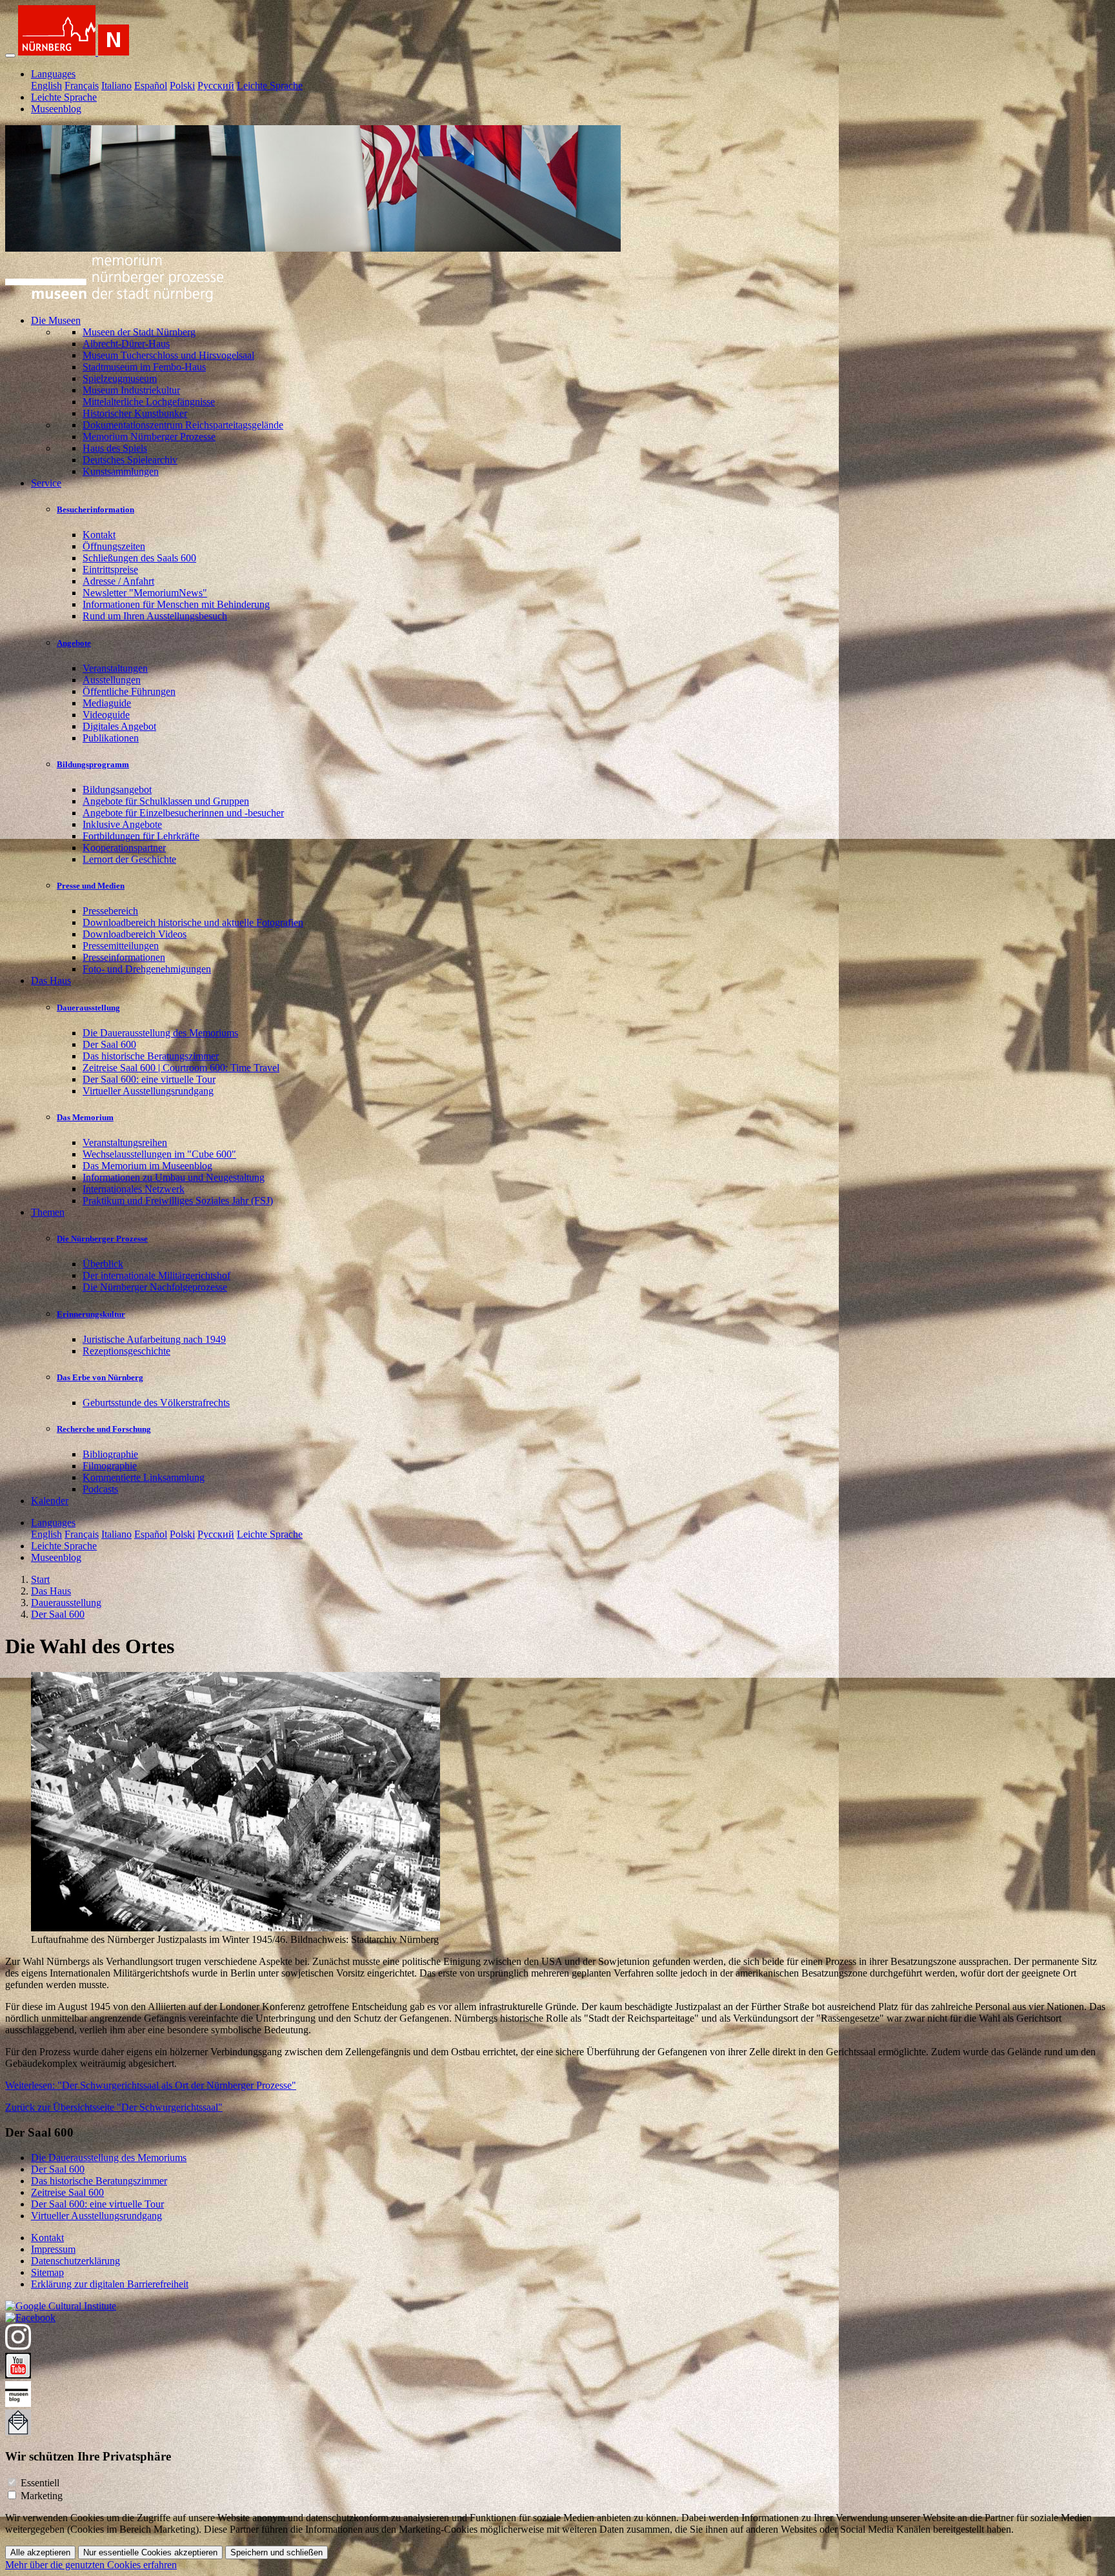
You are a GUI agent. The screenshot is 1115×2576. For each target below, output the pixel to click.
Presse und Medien (91, 886)
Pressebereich (110, 911)
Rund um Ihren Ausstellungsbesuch (155, 616)
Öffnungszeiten (114, 546)
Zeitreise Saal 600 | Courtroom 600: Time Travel (181, 1068)
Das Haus (51, 1591)
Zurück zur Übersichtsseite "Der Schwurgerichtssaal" (114, 2107)
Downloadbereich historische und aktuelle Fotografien (193, 922)
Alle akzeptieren (40, 2552)
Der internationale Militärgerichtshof (156, 1275)
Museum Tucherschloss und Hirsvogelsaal (168, 355)
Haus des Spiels (115, 448)
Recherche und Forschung (104, 1429)
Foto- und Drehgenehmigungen (147, 969)
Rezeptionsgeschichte (126, 1351)
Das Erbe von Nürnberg (100, 1377)
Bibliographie (110, 1454)
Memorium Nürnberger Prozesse (149, 437)
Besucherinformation (95, 509)
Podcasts (100, 1489)
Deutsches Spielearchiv (130, 460)
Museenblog (56, 109)
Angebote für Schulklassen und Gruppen (166, 801)
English (46, 86)
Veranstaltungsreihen (125, 1142)
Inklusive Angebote (122, 824)
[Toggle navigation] (10, 55)
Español (151, 86)
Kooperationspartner (124, 848)
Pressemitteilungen (121, 946)
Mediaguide (107, 703)
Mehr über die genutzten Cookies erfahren (91, 2565)
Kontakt (99, 535)
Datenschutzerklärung (75, 2261)
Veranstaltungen (115, 668)
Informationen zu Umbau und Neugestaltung (174, 1177)
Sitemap (47, 2272)
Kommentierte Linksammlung (144, 1477)
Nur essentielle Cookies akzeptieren (150, 2552)
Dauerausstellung (88, 1008)
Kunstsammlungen (121, 471)
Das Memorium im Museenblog (147, 1166)
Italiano (116, 86)
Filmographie (110, 1466)
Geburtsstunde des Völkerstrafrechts (156, 1403)
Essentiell (40, 2483)
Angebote (74, 643)
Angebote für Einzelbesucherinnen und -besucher (183, 813)
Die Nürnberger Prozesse (102, 1239)
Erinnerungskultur (91, 1314)
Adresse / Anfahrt (118, 581)
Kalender (50, 1501)
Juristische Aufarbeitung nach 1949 (154, 1339)
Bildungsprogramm (93, 764)
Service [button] (46, 483)
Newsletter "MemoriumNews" (145, 593)
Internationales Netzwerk (134, 1189)
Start (40, 1579)
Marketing (42, 2496)
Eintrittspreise (110, 569)
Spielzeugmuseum (120, 378)
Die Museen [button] (56, 320)
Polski (182, 86)
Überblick (103, 1264)
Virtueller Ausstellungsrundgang (148, 1091)
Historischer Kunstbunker (135, 413)
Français (82, 86)
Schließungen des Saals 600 (139, 558)
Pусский (216, 86)
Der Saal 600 (109, 1044)
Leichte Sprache (270, 86)
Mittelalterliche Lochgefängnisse (149, 402)
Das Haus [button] (51, 981)
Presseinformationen (124, 957)
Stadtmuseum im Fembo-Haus (144, 367)
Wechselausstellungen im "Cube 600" (159, 1154)
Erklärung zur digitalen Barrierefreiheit (110, 2284)
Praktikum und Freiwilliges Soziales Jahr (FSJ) (178, 1201)
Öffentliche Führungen (129, 691)
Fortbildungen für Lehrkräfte (141, 836)
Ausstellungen (112, 680)
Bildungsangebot (117, 790)
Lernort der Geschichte (129, 859)
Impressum (53, 2249)
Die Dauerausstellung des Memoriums (160, 1033)
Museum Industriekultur (131, 390)
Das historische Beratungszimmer (151, 1056)
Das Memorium (85, 1117)
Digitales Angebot (119, 726)
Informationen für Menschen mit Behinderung (176, 604)
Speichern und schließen (276, 2552)
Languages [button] (53, 74)
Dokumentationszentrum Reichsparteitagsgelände (183, 425)
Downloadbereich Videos (135, 934)
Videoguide (106, 715)
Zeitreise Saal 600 (67, 2192)
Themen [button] (48, 1212)
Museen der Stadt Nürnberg (139, 332)
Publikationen (111, 738)
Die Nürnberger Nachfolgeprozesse (155, 1287)
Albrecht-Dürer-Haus (126, 344)
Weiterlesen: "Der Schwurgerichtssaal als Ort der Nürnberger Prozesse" (151, 2085)
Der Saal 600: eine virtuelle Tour (149, 1079)
